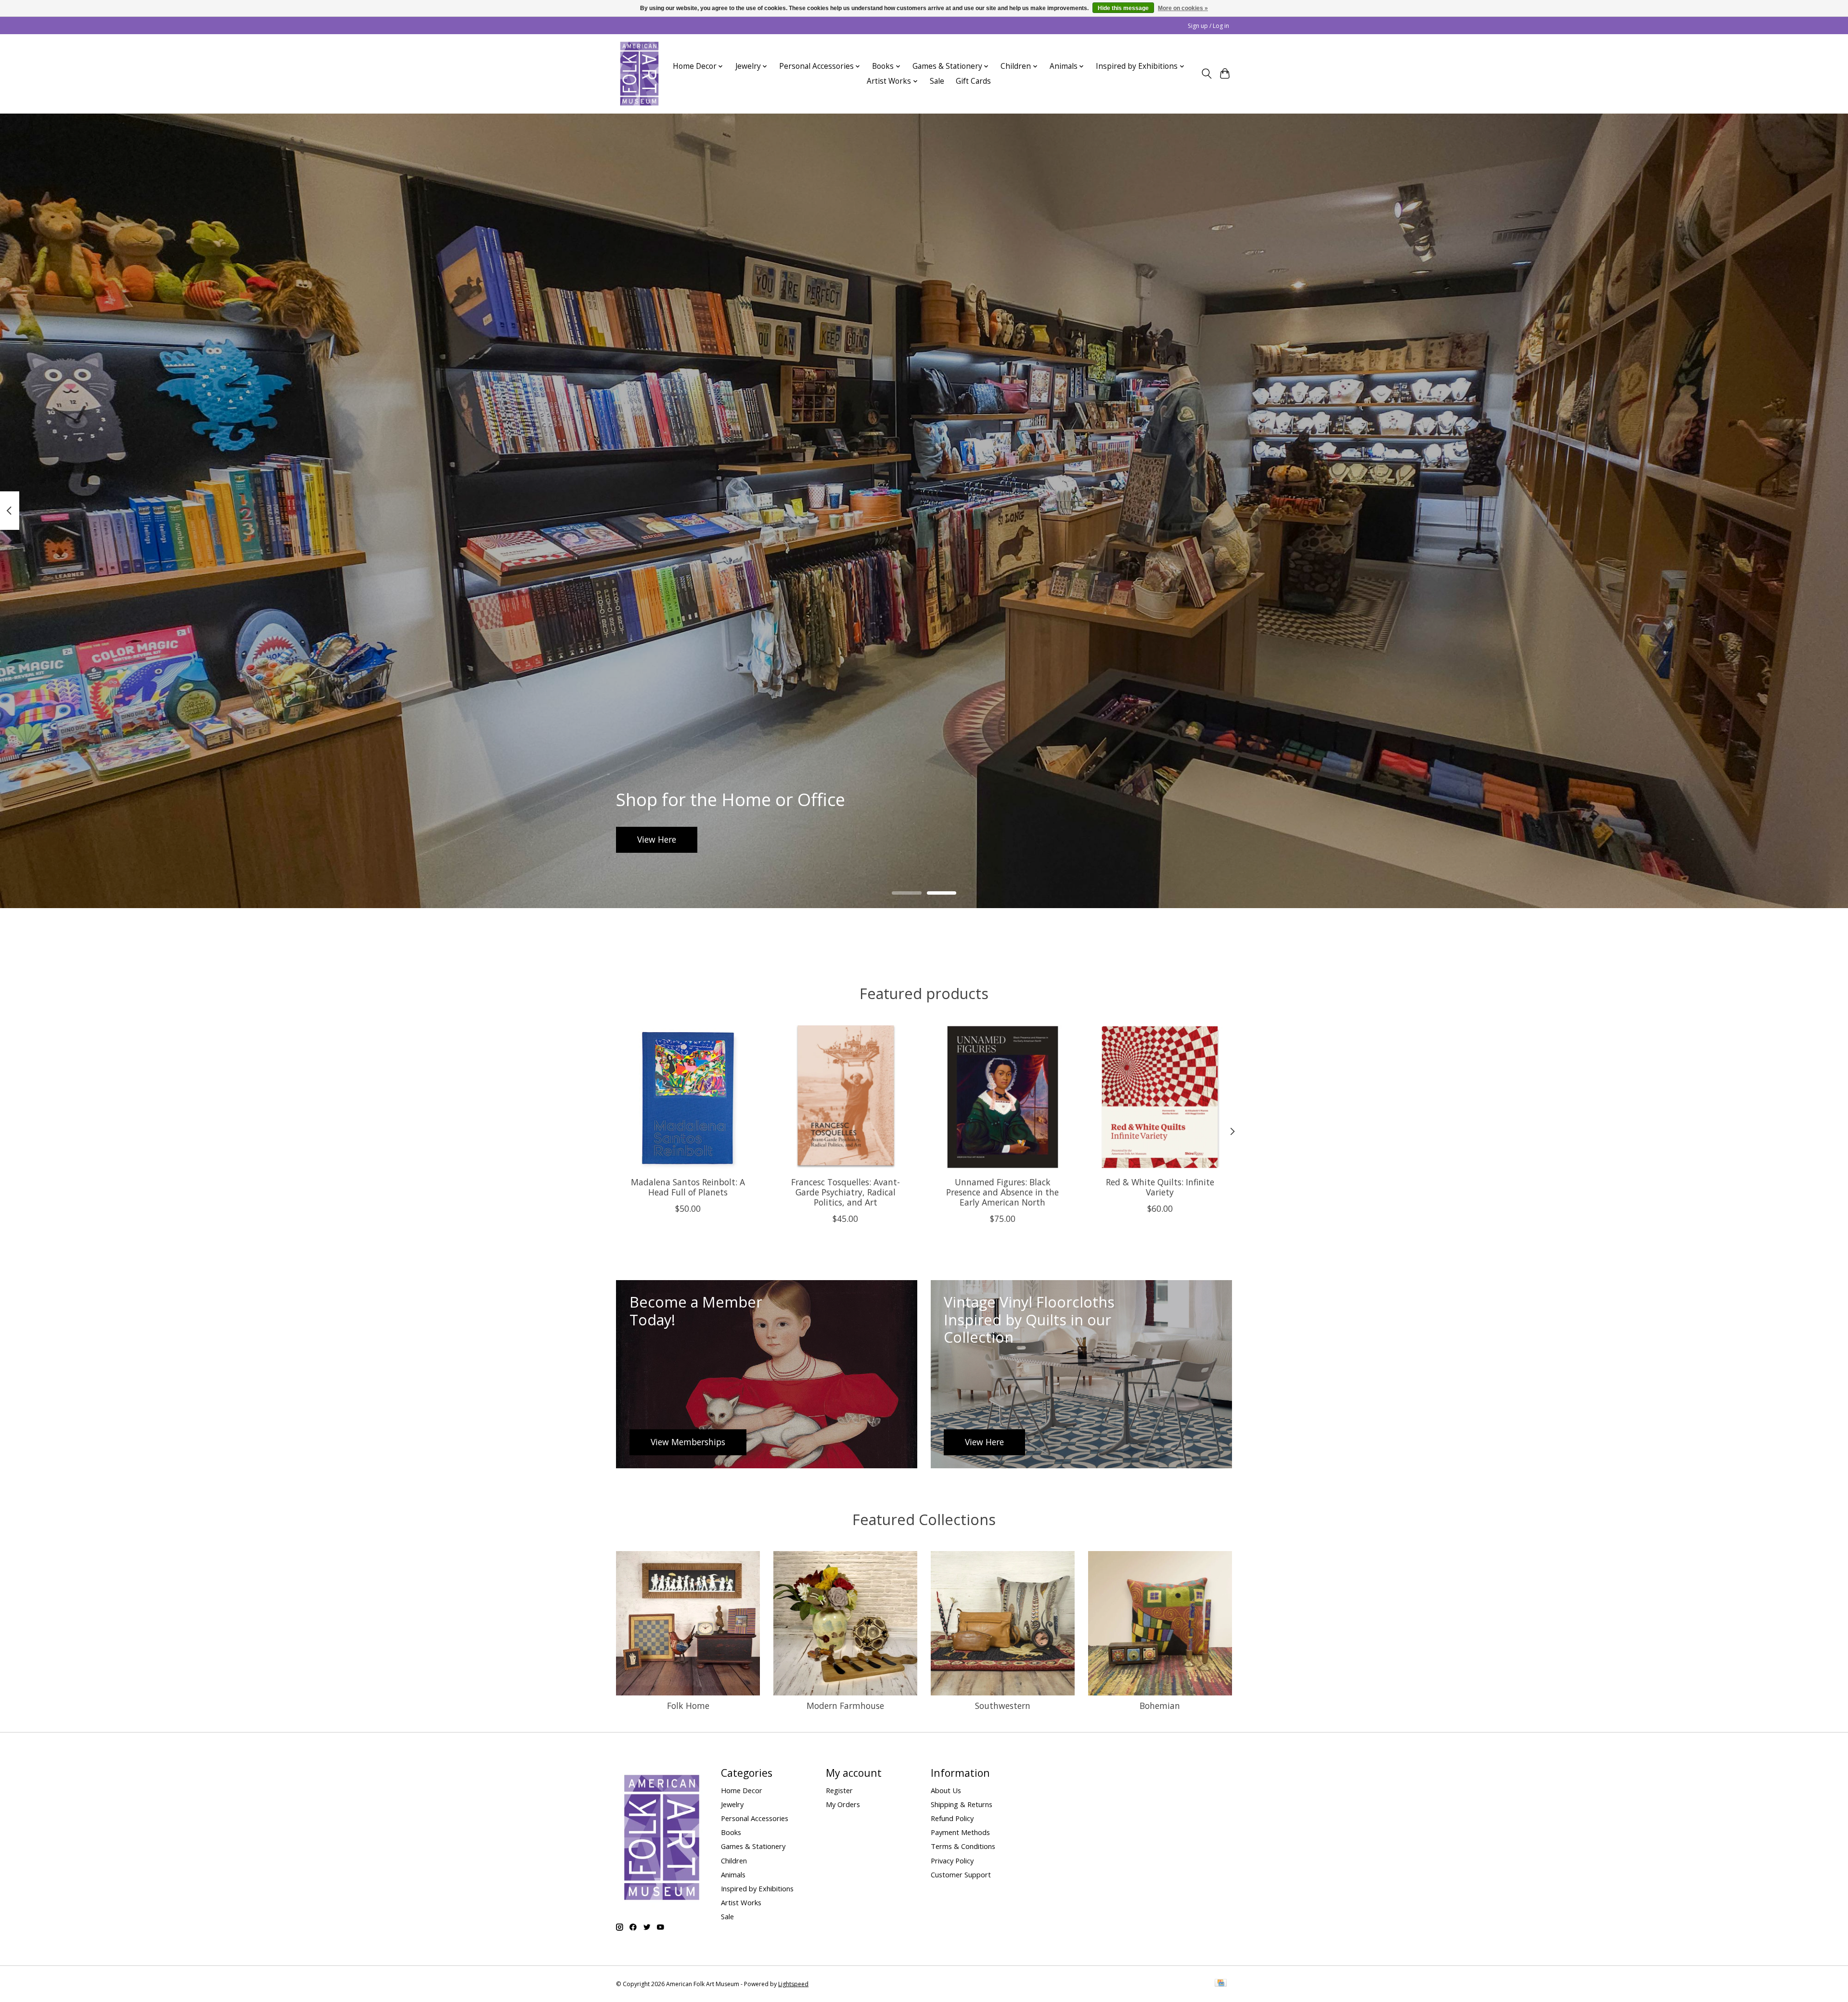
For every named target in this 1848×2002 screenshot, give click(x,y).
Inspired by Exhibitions (757, 1888)
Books (731, 1832)
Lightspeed (793, 1984)
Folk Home (688, 1706)
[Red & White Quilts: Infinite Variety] (1160, 1097)
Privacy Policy (952, 1861)
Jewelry (732, 1804)
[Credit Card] (1221, 1984)
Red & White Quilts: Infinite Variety (1160, 1187)
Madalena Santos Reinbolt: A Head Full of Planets (688, 1187)
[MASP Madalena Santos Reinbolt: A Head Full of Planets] (688, 1097)
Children (734, 1861)
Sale (937, 81)
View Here (657, 839)
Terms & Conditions (963, 1846)
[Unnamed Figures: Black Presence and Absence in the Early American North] (1003, 1097)
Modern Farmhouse (845, 1706)
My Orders (843, 1804)
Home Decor (742, 1790)
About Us (946, 1790)
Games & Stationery (753, 1846)
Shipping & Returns (962, 1804)
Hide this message (1123, 8)
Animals (733, 1874)
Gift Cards (973, 81)
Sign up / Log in (1208, 26)
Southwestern (1003, 1706)
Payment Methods (960, 1832)
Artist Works (741, 1902)
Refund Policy (952, 1818)
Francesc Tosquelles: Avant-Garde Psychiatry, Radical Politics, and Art (846, 1192)
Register (839, 1790)
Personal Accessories (755, 1818)
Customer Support (961, 1874)
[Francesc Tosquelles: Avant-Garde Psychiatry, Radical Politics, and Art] (845, 1097)
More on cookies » (1183, 8)
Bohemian (1160, 1706)
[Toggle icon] (1206, 74)
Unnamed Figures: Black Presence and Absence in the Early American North (1002, 1192)
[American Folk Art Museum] (639, 74)
